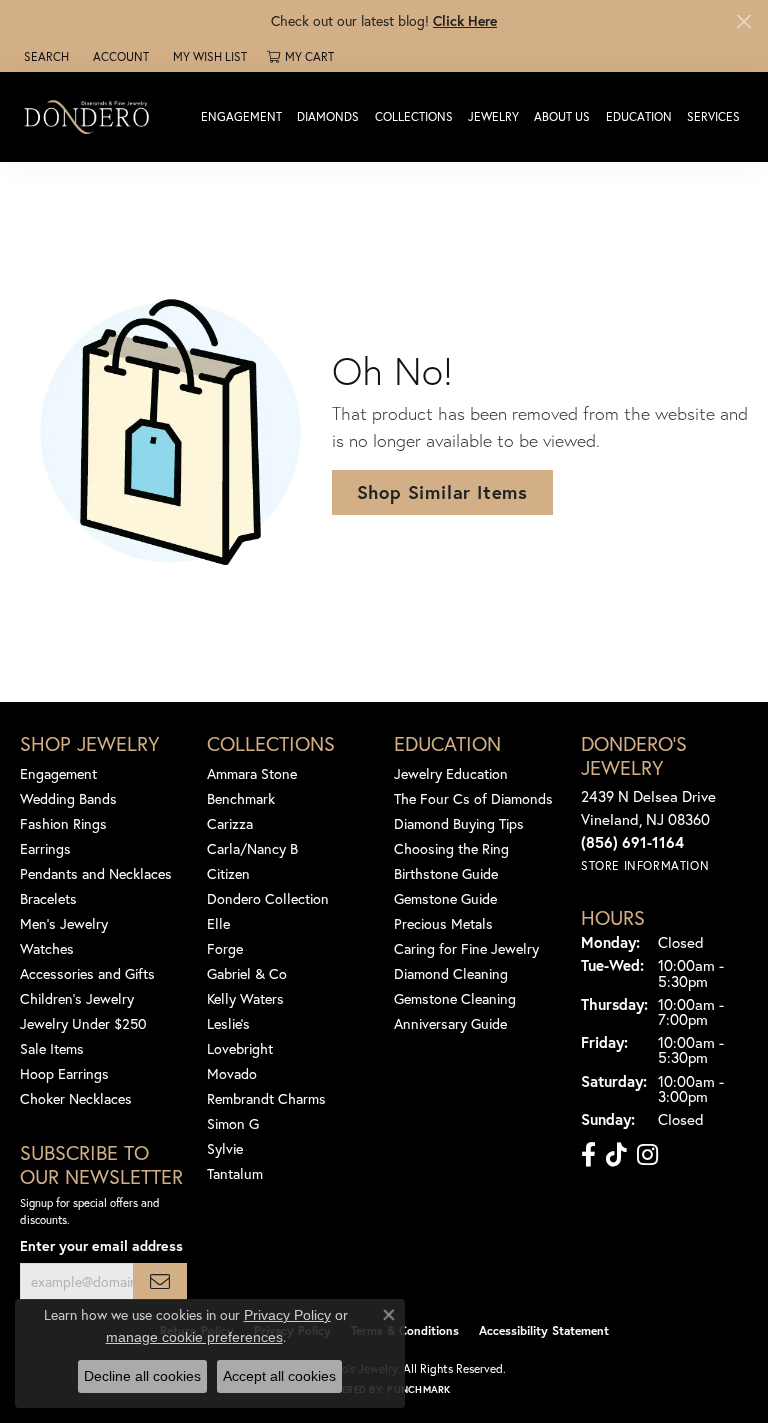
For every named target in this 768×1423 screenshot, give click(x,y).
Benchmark (241, 798)
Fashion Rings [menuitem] (63, 823)
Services (713, 116)
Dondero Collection (268, 898)
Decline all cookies (142, 1376)
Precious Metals (443, 923)
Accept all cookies (279, 1376)
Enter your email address (101, 1245)
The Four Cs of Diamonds (473, 798)
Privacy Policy (287, 1315)
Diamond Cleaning (451, 973)
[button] (44, 57)
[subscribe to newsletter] (160, 1281)
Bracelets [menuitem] (48, 898)
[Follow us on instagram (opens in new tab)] (647, 1155)
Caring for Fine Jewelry (466, 948)
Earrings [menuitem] (45, 848)
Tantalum (235, 1173)
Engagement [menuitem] (58, 773)
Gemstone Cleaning (455, 998)
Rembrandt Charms (266, 1098)
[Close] (743, 21)
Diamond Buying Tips (459, 823)
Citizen (228, 873)
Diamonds (328, 116)
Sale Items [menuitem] (52, 1048)
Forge (225, 948)
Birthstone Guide (446, 873)
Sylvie (225, 1148)
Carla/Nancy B (252, 848)
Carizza (230, 823)
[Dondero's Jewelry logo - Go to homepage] (91, 116)
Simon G (233, 1123)
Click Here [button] (465, 20)
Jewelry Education (451, 773)
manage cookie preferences (194, 1337)
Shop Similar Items (442, 492)
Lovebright (240, 1048)
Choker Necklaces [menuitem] (76, 1098)
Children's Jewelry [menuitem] (77, 998)
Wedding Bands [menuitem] (68, 798)
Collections (414, 116)
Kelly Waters (245, 998)
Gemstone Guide (445, 898)
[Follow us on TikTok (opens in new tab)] (616, 1155)
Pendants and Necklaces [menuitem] (96, 873)
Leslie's (228, 1023)
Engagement (241, 116)
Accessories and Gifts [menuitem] (87, 973)
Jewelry (493, 116)
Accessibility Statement (544, 1330)
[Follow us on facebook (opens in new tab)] (588, 1155)
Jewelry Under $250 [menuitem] (83, 1023)
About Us (562, 116)
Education (639, 116)
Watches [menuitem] (47, 948)
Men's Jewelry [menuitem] (64, 923)
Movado (232, 1073)
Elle (218, 923)
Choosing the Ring (451, 848)
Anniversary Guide (450, 1023)
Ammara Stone (252, 773)
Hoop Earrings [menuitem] (64, 1073)
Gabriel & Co (247, 973)
